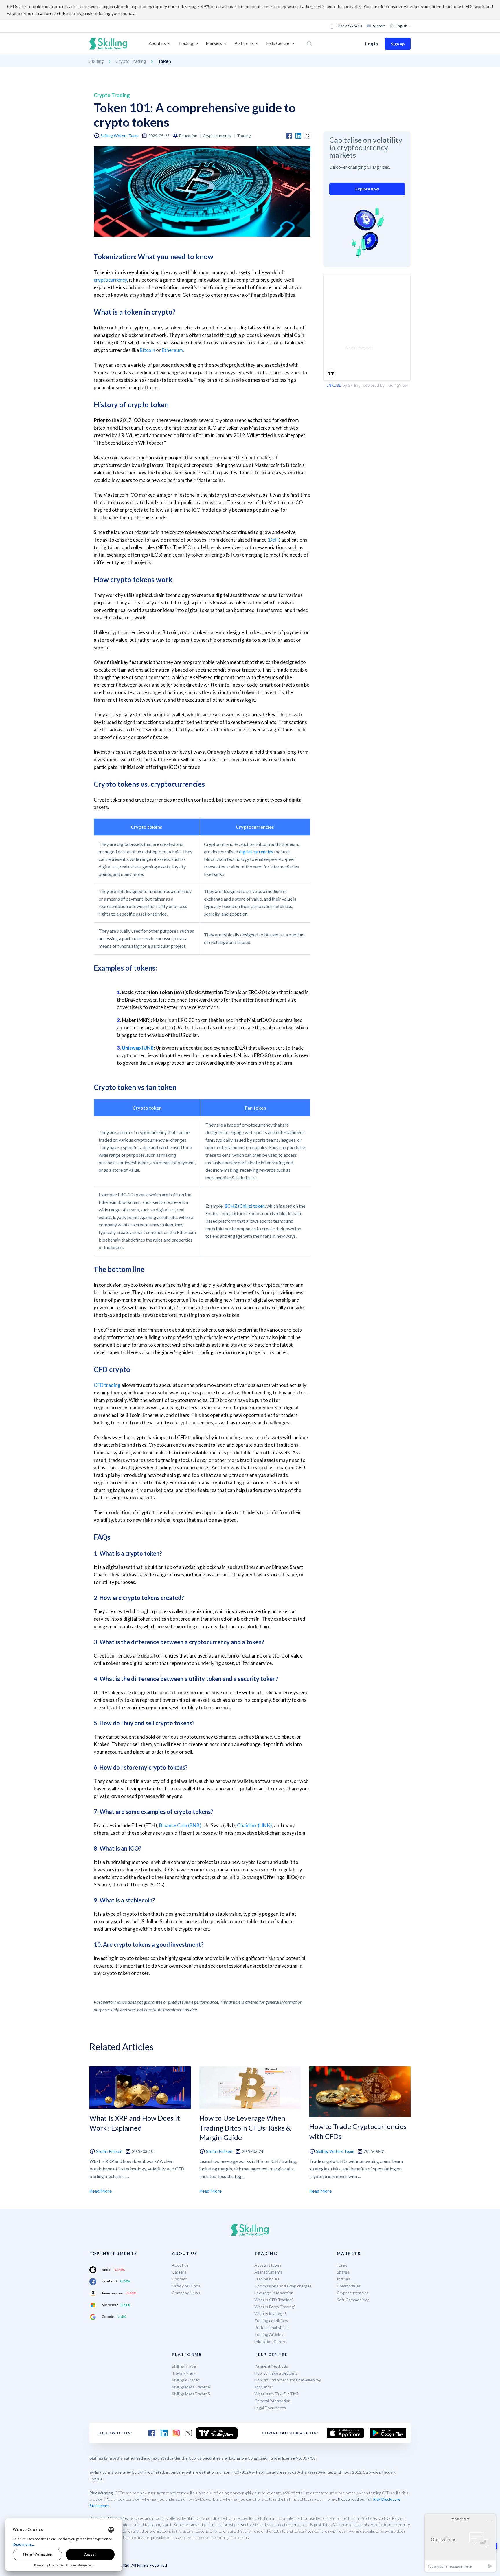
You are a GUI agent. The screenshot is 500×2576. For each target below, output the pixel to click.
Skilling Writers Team (120, 136)
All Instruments (269, 2272)
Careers (179, 2272)
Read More (101, 2191)
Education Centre (270, 2341)
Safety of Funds (186, 2286)
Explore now (367, 189)
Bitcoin (147, 350)
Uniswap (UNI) (138, 1048)
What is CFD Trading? (274, 2300)
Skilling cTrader (186, 2380)
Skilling (97, 61)
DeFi (274, 540)
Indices (343, 2279)
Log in (372, 44)
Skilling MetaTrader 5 (191, 2394)
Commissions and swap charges (283, 2286)
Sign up (398, 44)
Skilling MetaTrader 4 (191, 2387)
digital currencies (256, 851)
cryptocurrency (110, 280)
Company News (186, 2293)
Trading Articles (269, 2334)
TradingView (183, 2373)
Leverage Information (274, 2293)
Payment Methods (271, 2366)
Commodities (349, 2286)
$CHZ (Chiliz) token (245, 1206)
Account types (268, 2265)
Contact (179, 2279)
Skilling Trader (185, 2366)
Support (379, 26)
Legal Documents (270, 2408)
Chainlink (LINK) (254, 1825)
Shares (343, 2272)
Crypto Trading (131, 61)
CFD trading (107, 1385)
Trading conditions (271, 2321)
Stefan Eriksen (109, 2151)
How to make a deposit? (276, 2373)
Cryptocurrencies (353, 2293)
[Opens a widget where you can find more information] (460, 2543)
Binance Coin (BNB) (180, 1825)
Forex (342, 2265)
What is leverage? (270, 2314)
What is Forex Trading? (275, 2307)
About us (180, 2265)
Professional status (272, 2327)
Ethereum (172, 350)
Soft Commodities (353, 2300)
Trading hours (267, 2279)
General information (272, 2401)
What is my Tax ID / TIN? (277, 2394)
